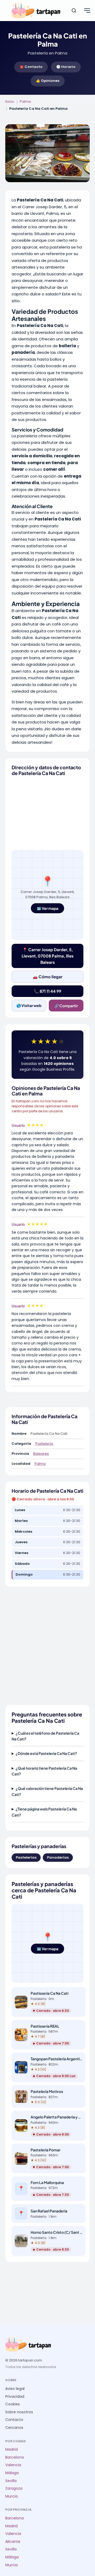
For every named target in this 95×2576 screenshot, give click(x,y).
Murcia (11, 2496)
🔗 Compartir (66, 1006)
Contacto (14, 2420)
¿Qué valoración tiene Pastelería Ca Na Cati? (47, 1791)
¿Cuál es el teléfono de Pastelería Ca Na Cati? (45, 1736)
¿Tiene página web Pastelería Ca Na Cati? (44, 1812)
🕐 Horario (66, 67)
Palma (25, 101)
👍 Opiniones (48, 81)
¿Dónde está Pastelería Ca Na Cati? (46, 1753)
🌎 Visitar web (29, 1005)
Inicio (10, 101)
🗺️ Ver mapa (47, 908)
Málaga (12, 2473)
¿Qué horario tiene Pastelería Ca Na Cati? (44, 1771)
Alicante (13, 2542)
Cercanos (14, 2428)
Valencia (13, 2465)
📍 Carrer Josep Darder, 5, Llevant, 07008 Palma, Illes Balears (48, 956)
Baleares (41, 1454)
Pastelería (44, 1444)
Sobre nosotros (19, 2412)
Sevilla (11, 2481)
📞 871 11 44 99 (47, 991)
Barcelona (15, 2457)
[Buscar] (74, 11)
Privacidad (15, 2397)
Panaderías (58, 1857)
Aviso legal (15, 2389)
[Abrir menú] (87, 11)
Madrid (11, 2450)
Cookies (13, 2404)
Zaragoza (14, 2488)
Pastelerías (26, 1857)
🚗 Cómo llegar (48, 977)
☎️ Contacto (31, 67)
